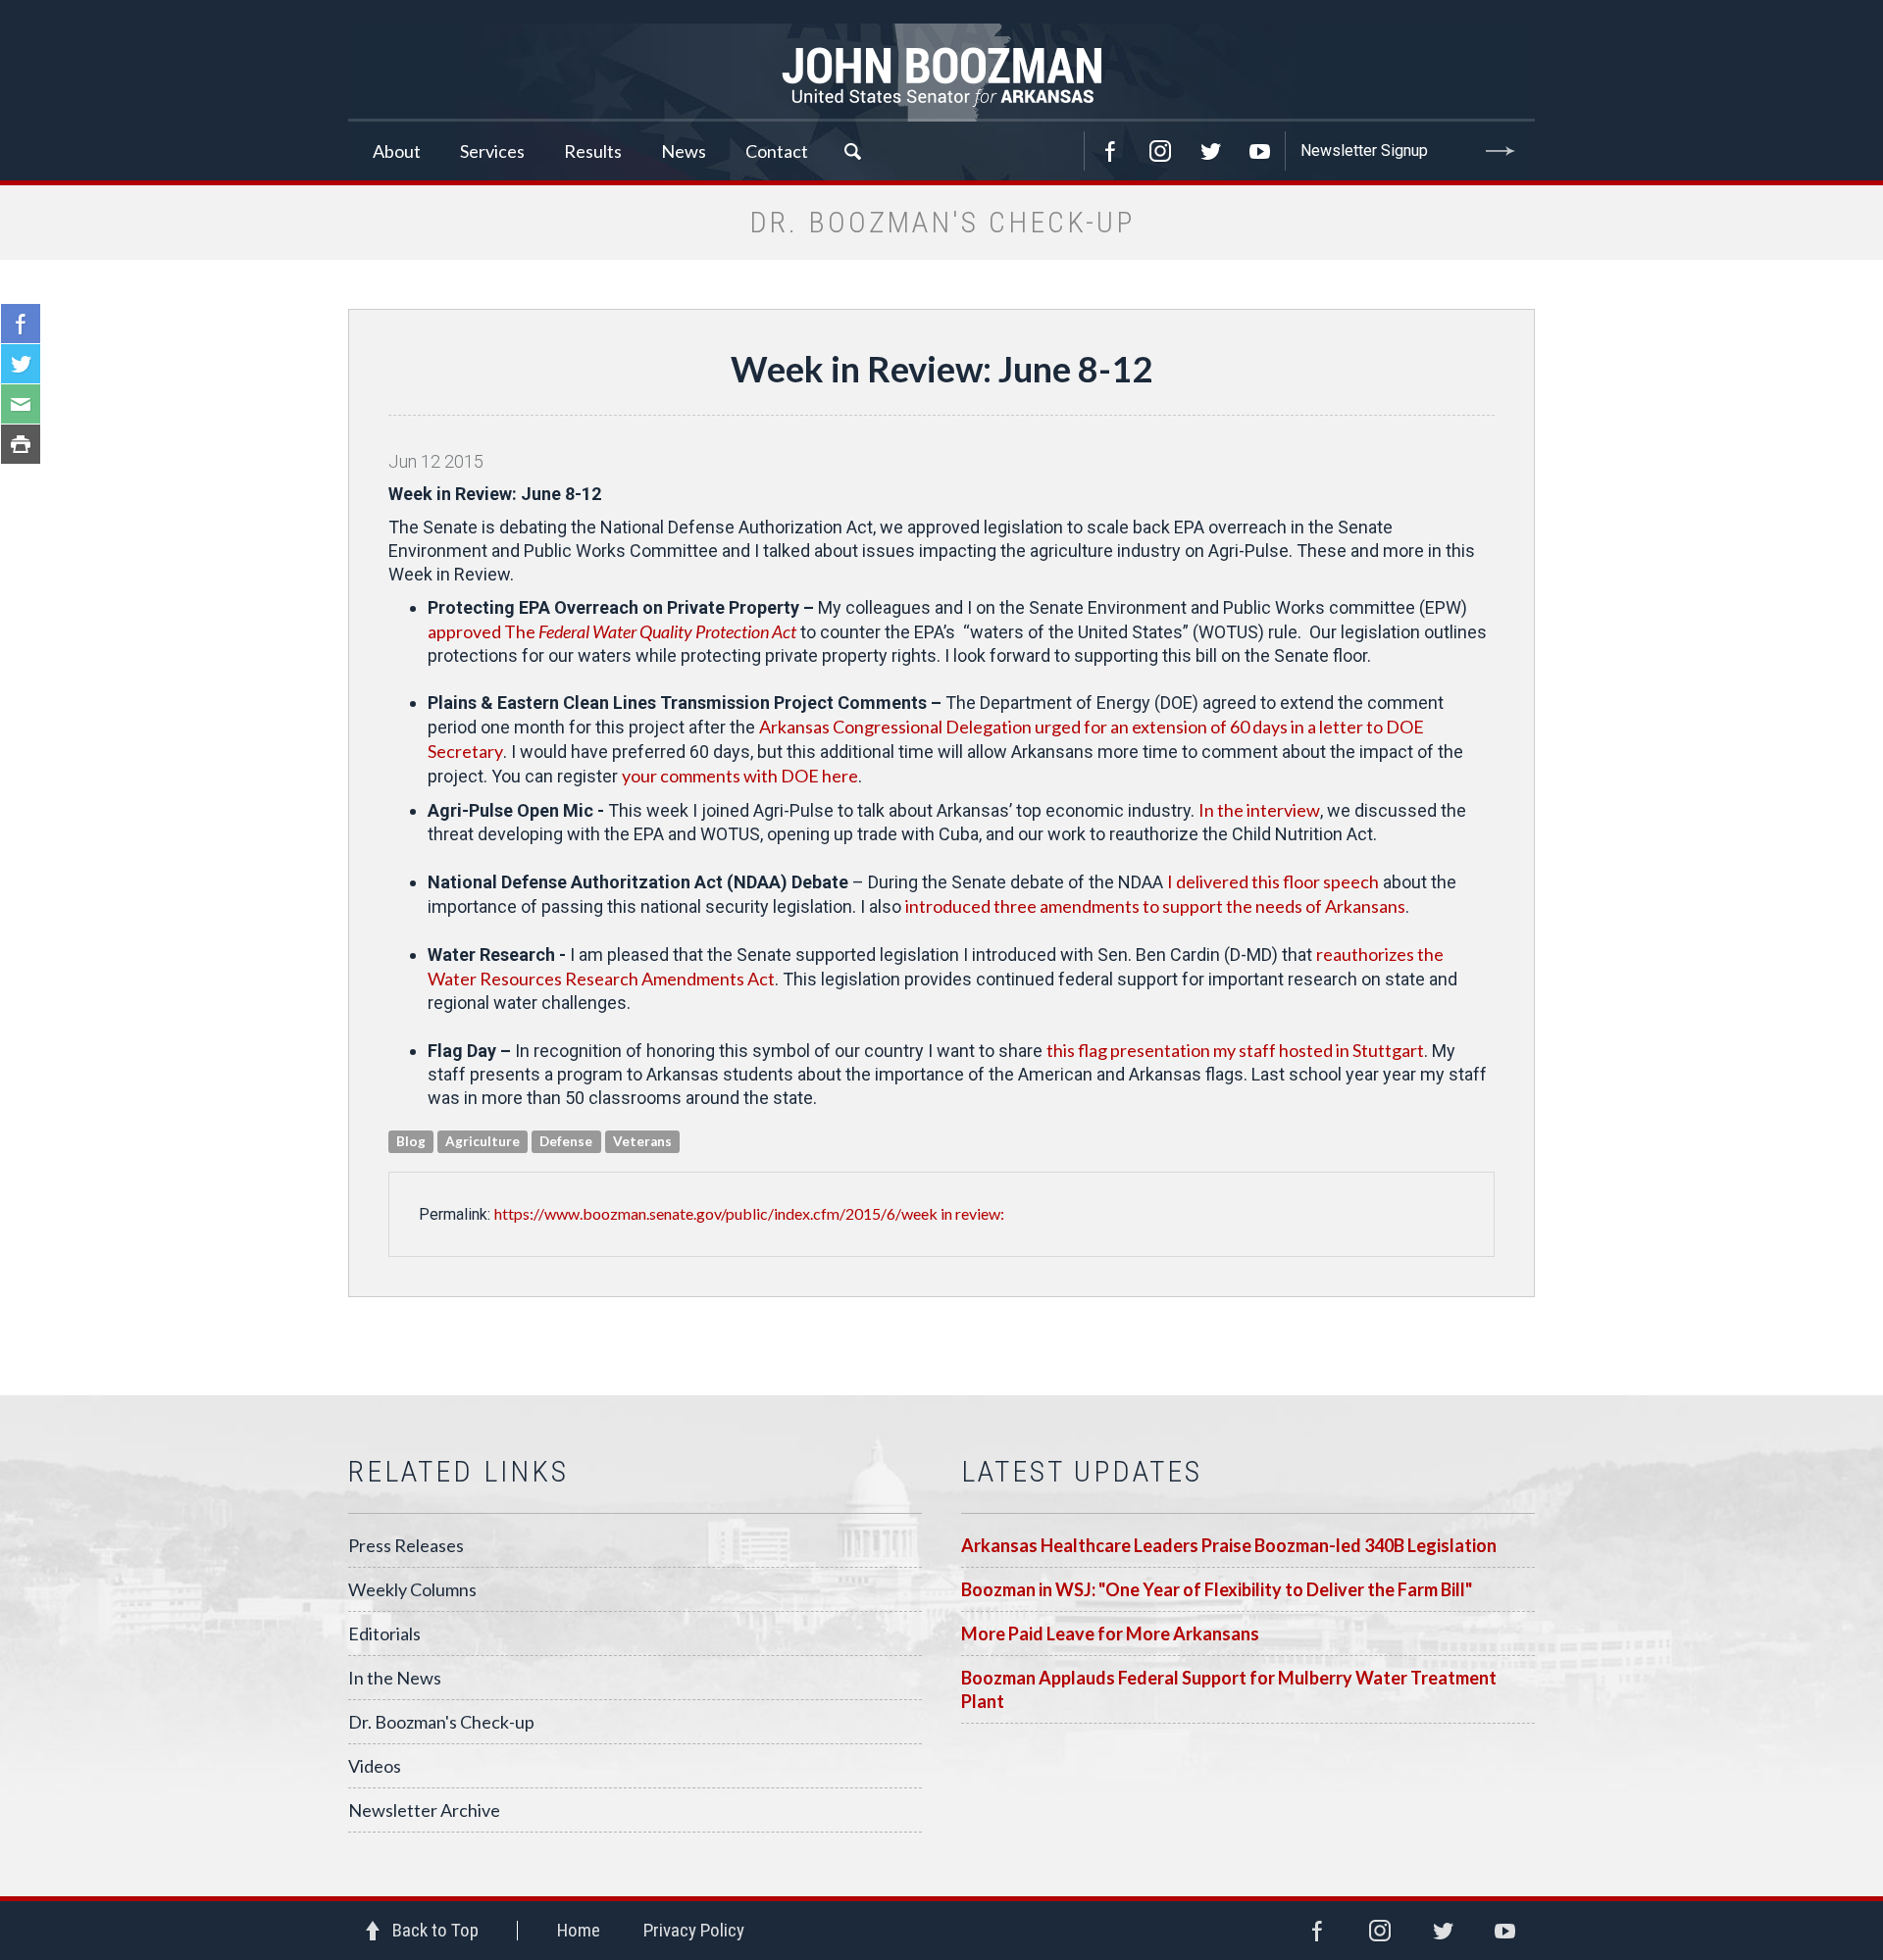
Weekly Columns (412, 1589)
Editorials (384, 1633)
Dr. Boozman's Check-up (441, 1722)
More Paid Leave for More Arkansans (1110, 1633)
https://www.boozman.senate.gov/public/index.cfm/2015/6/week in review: (749, 1213)
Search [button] (852, 151)
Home (579, 1930)
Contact (777, 151)
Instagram (1160, 151)
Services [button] (492, 151)
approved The (612, 631)
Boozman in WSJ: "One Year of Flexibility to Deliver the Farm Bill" (1217, 1589)
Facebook (1110, 151)
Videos (375, 1766)
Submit (1501, 151)
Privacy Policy (694, 1930)
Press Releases (406, 1545)
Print (21, 444)
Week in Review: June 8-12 (941, 369)
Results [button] (593, 151)
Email (21, 404)
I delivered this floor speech (1273, 881)
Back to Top (435, 1930)
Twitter (1210, 151)
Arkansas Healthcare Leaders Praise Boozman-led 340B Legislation (1229, 1545)
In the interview (1259, 810)
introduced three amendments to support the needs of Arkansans (1155, 906)
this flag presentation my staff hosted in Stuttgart (1235, 1050)
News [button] (684, 151)
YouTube (1260, 151)
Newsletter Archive (424, 1810)
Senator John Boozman (941, 73)
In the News (395, 1678)
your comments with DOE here (740, 776)
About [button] (397, 151)
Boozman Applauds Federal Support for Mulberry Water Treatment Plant (1229, 1689)
